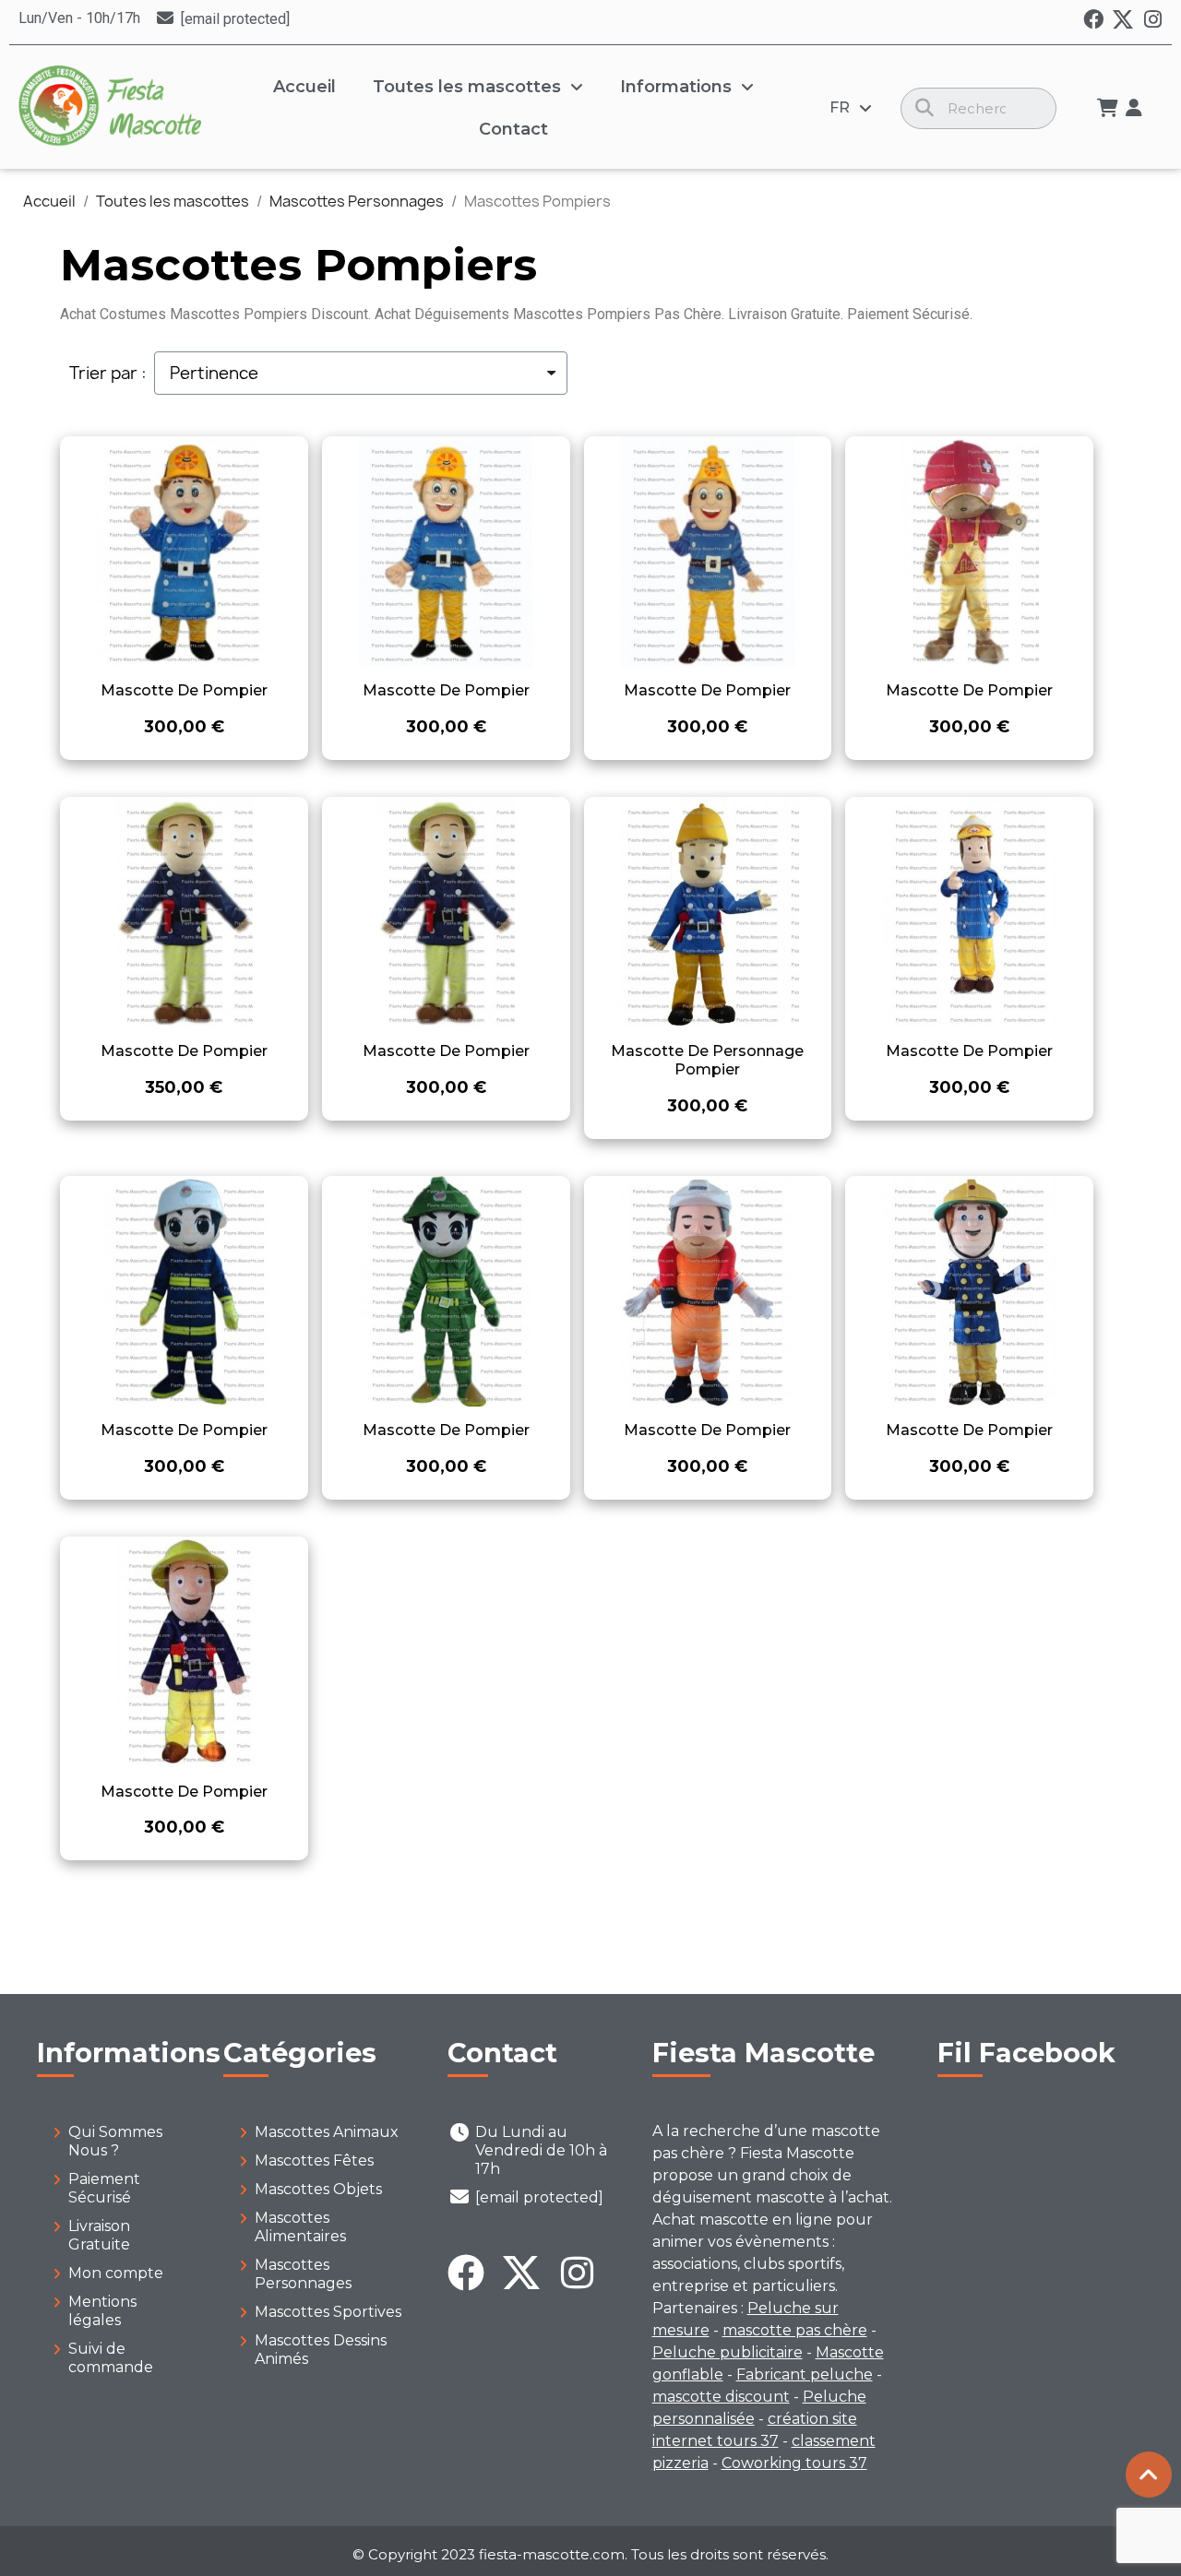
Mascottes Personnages (303, 2274)
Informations (676, 87)
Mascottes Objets (318, 2189)
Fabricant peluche (805, 2374)
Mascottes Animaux (327, 2132)
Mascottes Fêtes (314, 2161)
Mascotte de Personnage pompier (707, 1060)
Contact (513, 129)
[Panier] (1108, 108)
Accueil (304, 87)
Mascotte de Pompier (184, 690)
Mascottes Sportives (328, 2312)
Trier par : (108, 374)
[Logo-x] (1123, 19)
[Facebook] (1093, 19)
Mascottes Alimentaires (300, 2227)
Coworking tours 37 (794, 2463)
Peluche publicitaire (728, 2352)
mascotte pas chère (795, 2330)
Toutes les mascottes (467, 87)
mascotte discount (721, 2397)
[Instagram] (1152, 19)
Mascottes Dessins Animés (321, 2350)
